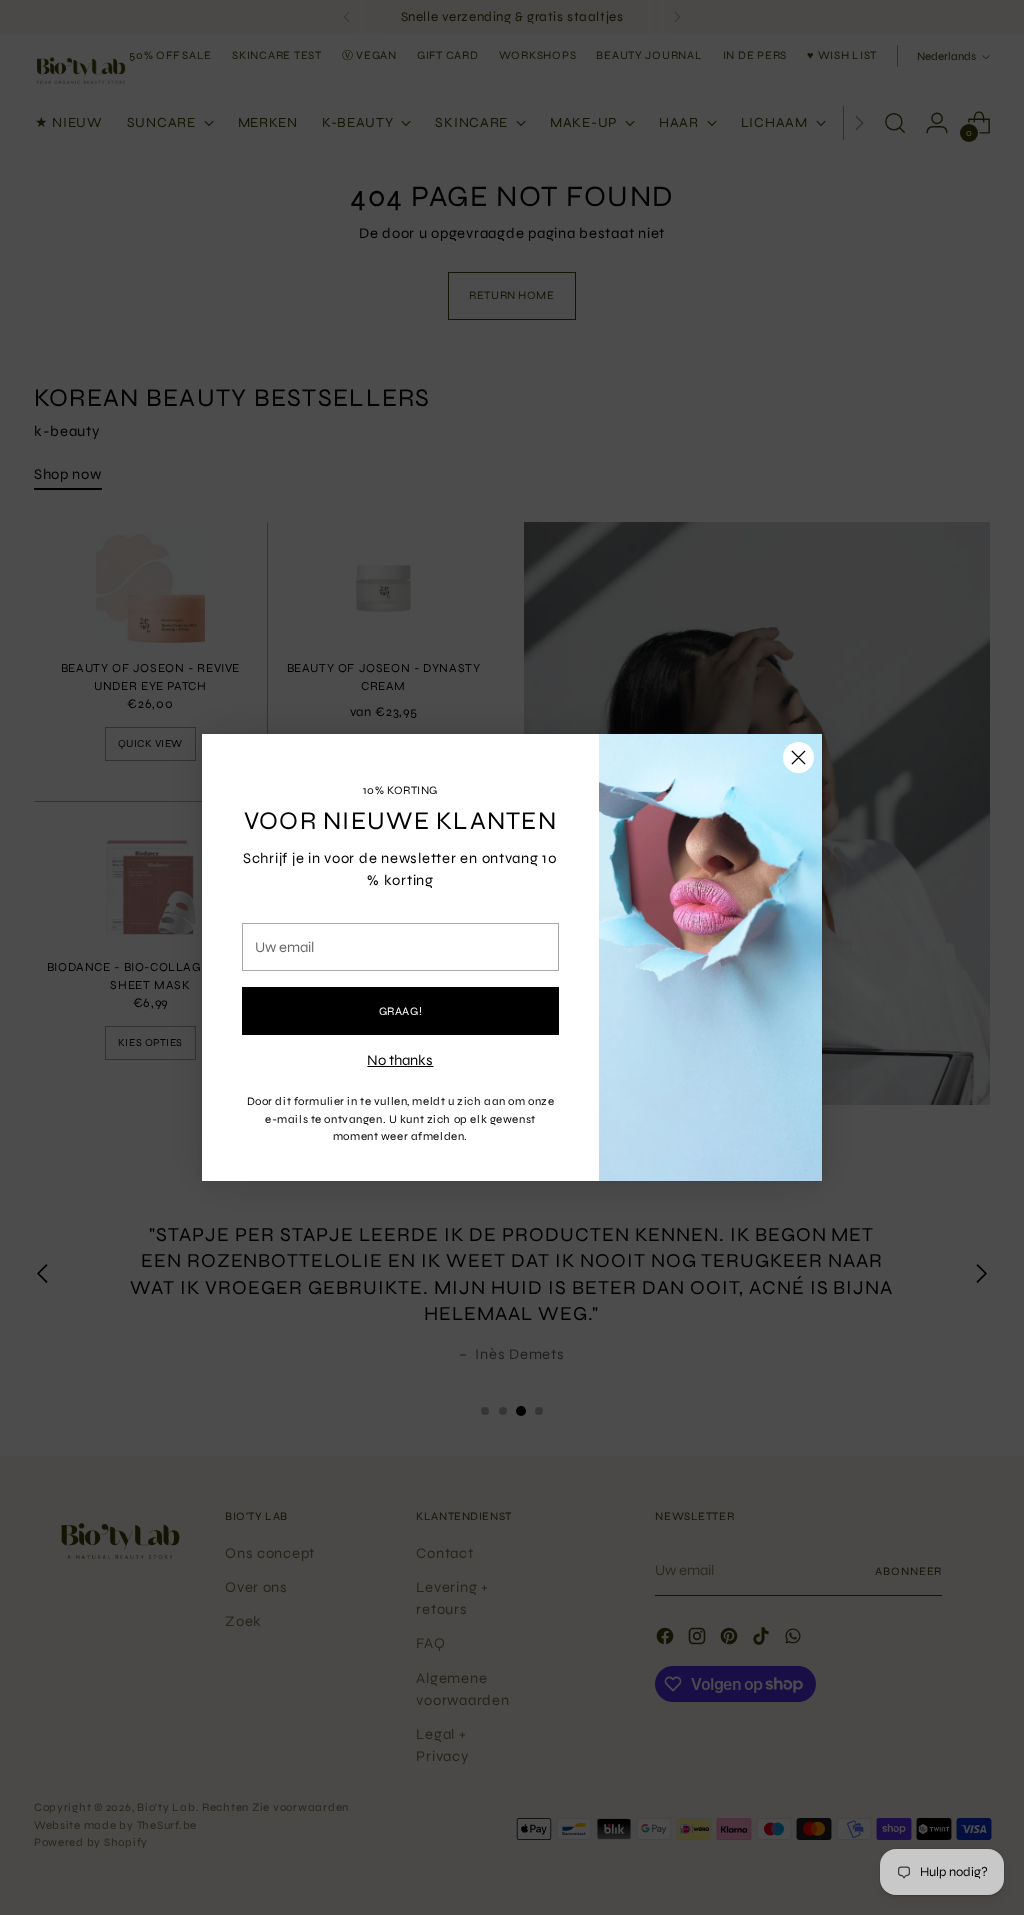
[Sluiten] (798, 757)
